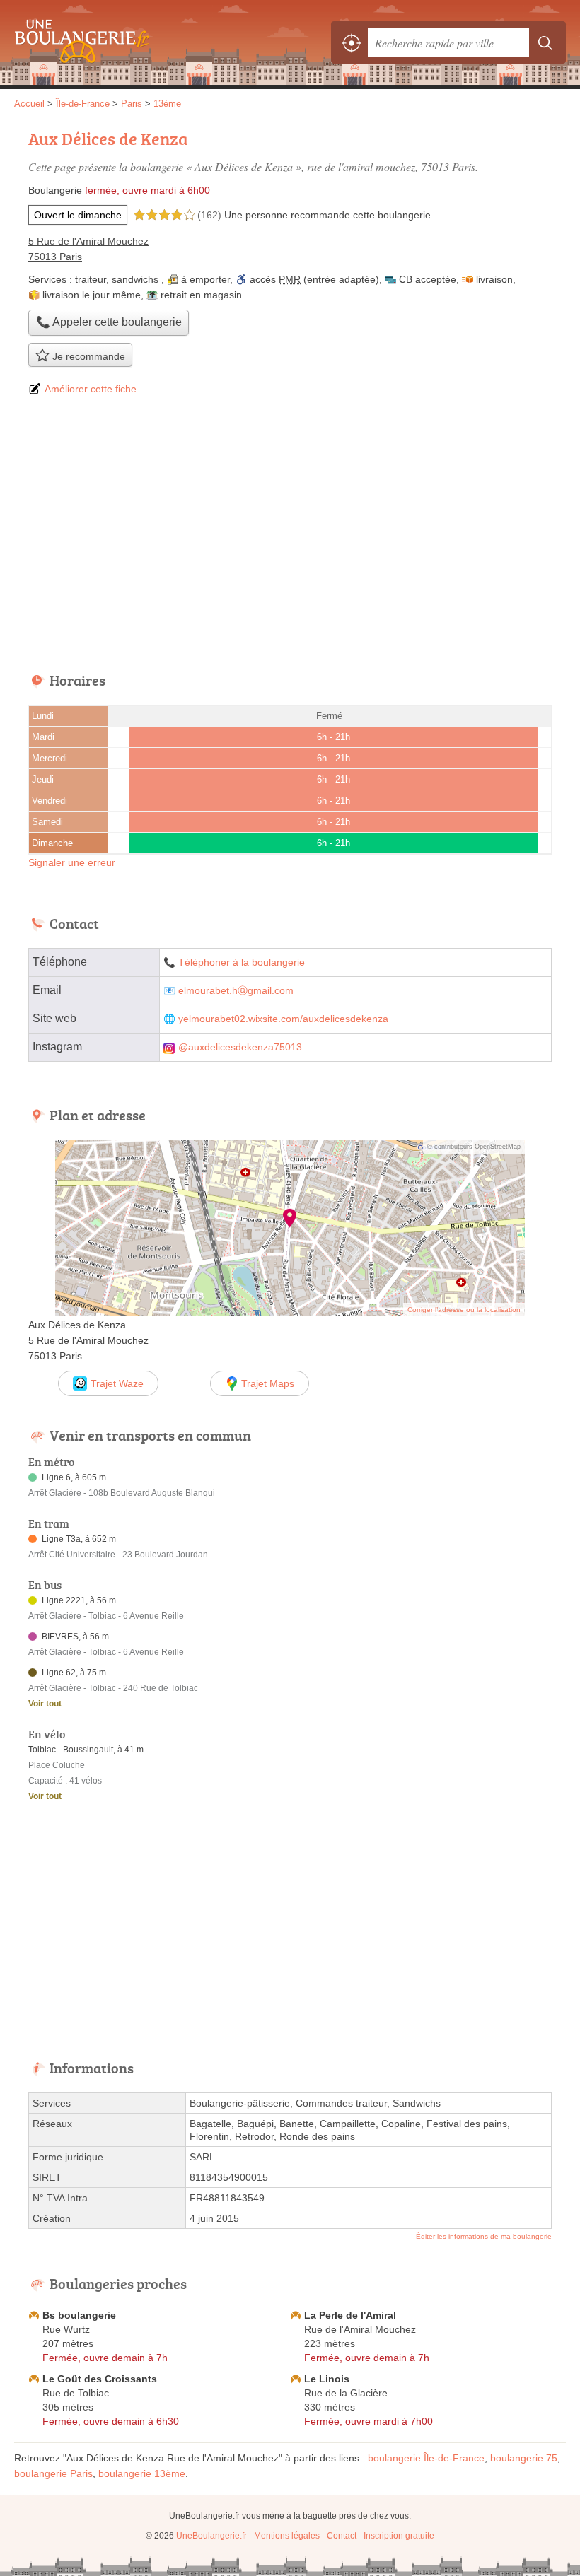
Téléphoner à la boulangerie (242, 962)
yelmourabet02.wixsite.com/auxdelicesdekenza (283, 1019)
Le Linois (327, 2379)
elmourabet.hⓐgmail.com (236, 991)
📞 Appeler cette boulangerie (109, 322)
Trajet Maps (268, 1383)
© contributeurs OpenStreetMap (474, 1147)
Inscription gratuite (399, 2536)
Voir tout (45, 1704)
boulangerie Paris (53, 2473)
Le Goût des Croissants (100, 2379)
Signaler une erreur (72, 862)
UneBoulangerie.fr (78, 42)
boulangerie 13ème (142, 2473)
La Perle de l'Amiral (350, 2315)
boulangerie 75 (524, 2458)
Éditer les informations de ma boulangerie (484, 2236)
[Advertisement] (290, 535)
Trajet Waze (117, 1383)
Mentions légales (287, 2536)
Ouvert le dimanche (78, 215)
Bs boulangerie (79, 2315)
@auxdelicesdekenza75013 (240, 1047)
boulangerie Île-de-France (426, 2458)
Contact (342, 2536)
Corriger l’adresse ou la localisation (464, 1310)
